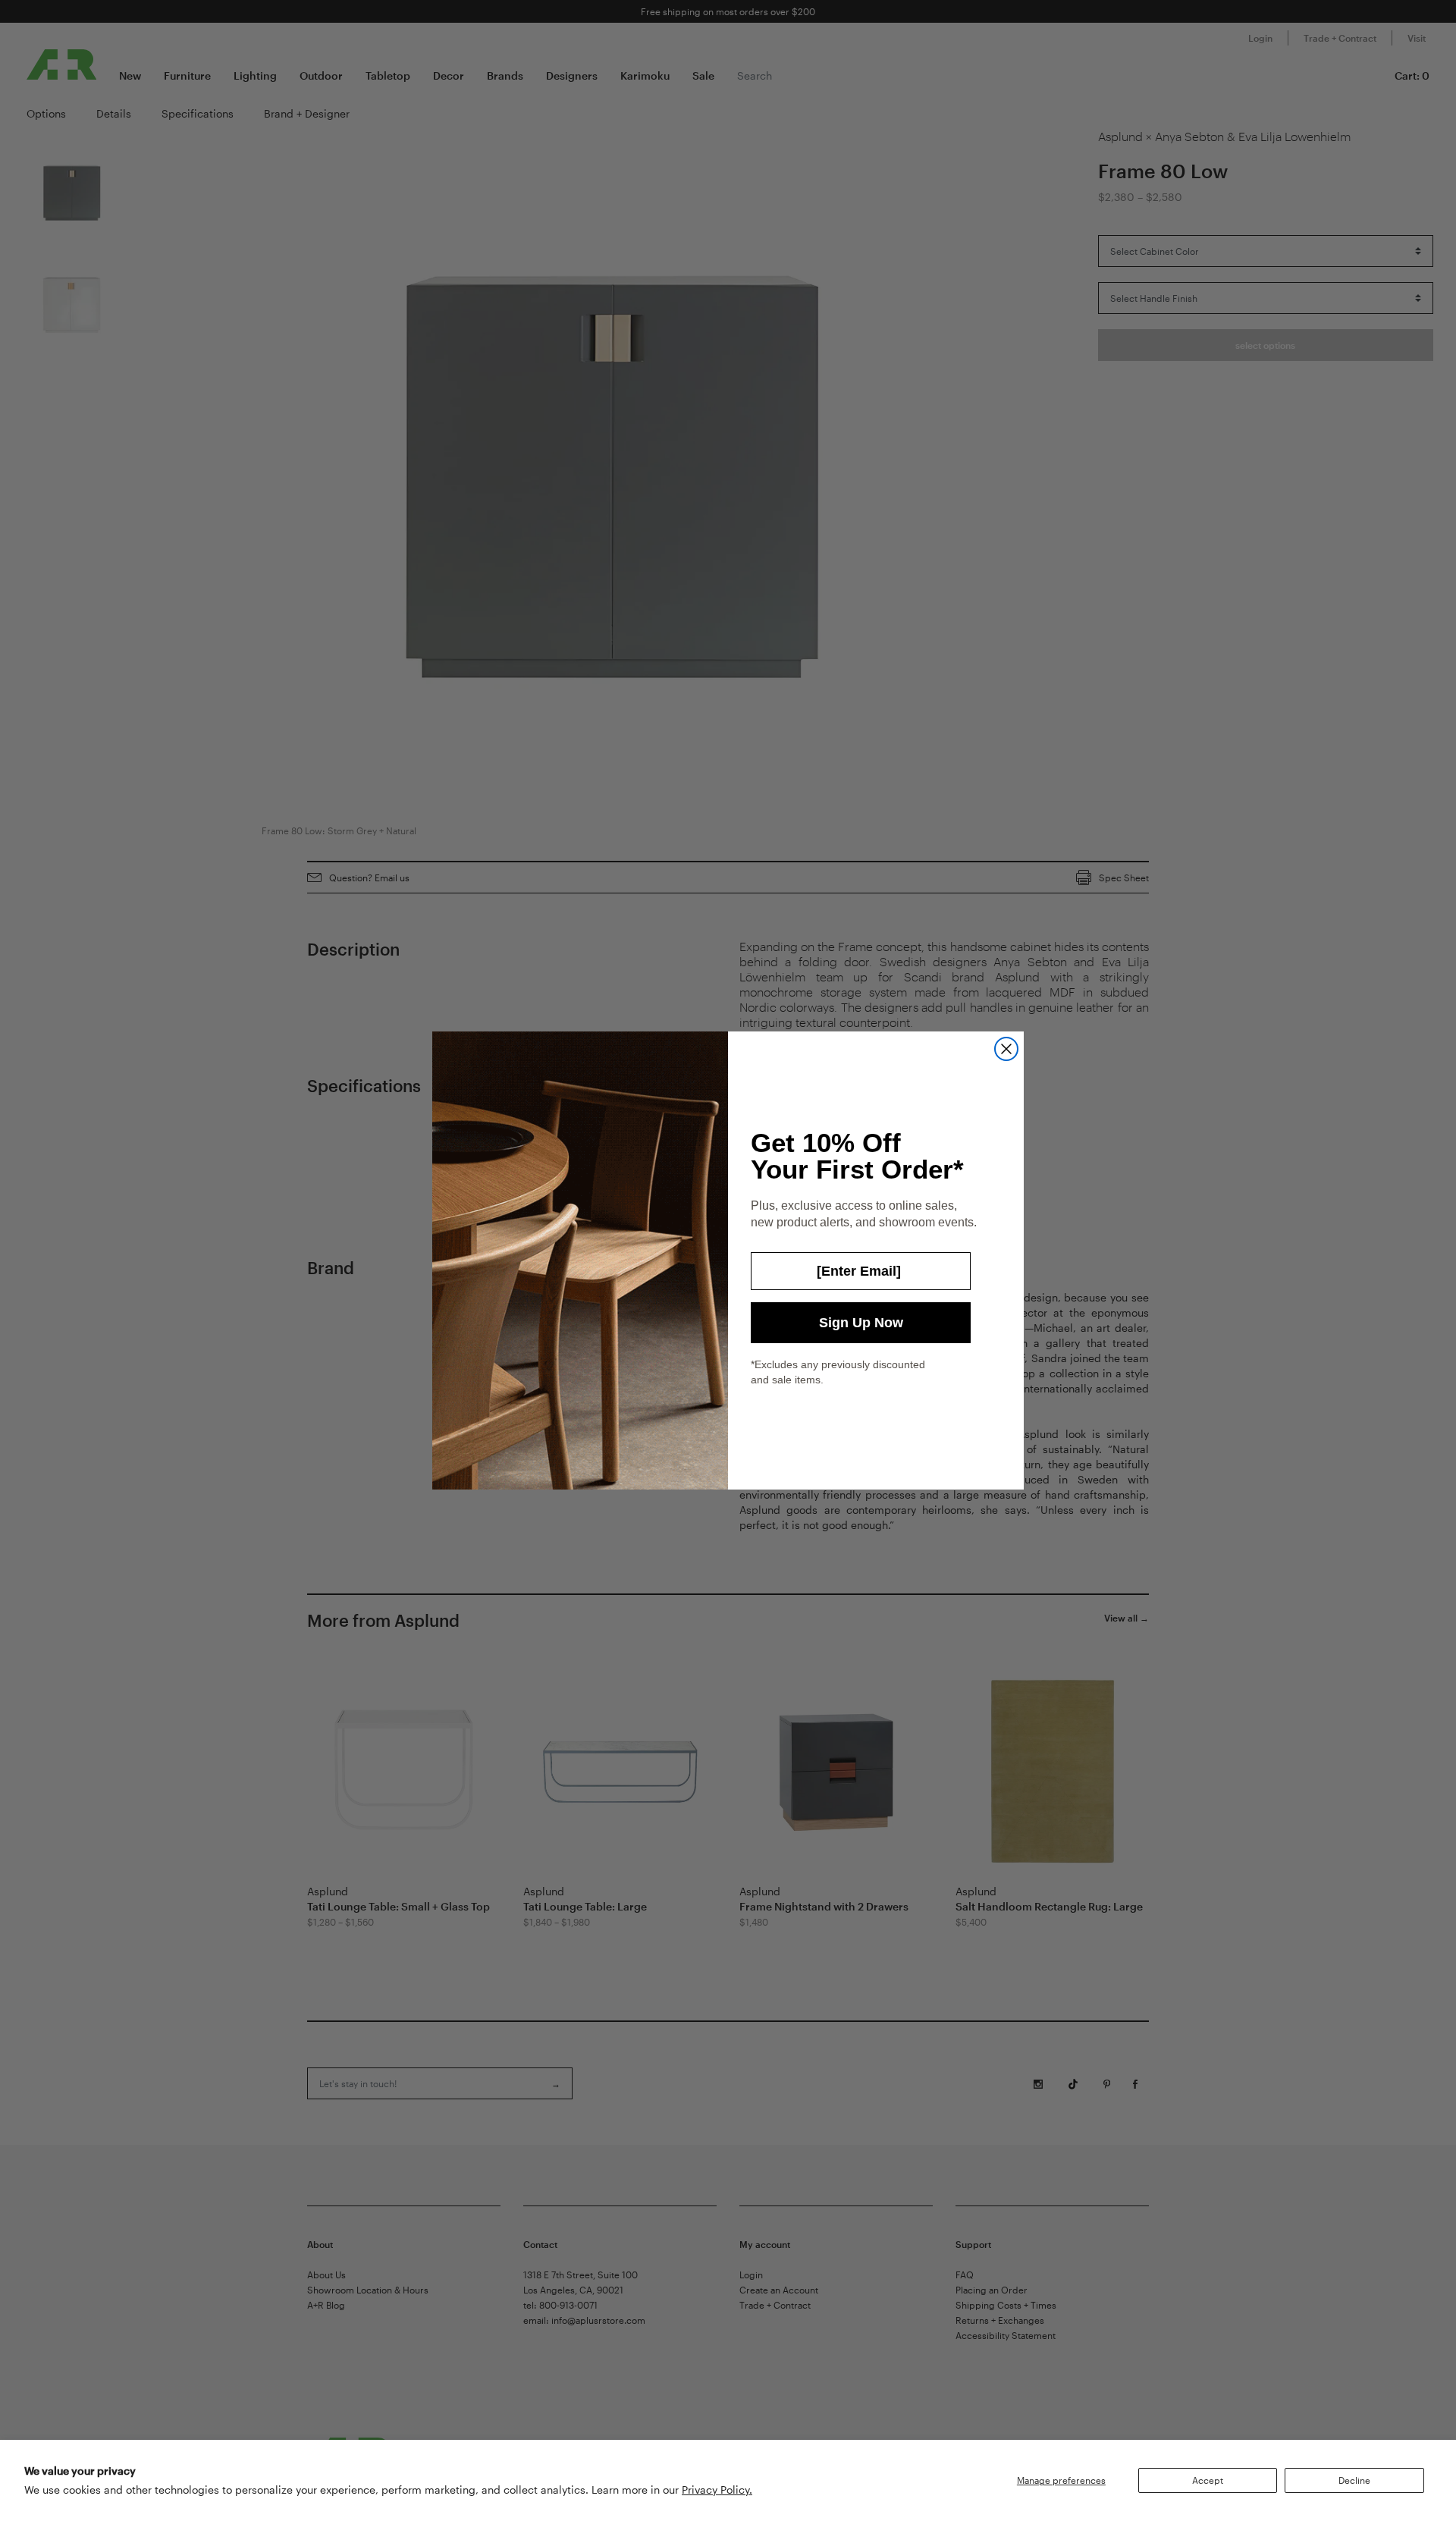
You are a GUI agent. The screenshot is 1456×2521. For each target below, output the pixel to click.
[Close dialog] (1006, 1049)
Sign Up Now (861, 1323)
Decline (1354, 2480)
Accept (1208, 2480)
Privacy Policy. (717, 2490)
